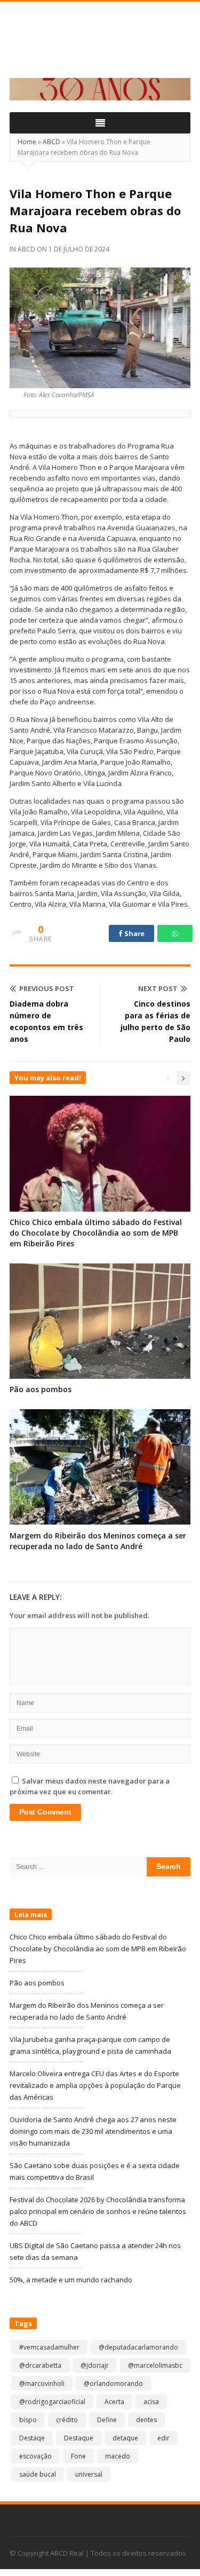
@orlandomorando (113, 2383)
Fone (78, 2456)
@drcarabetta (40, 2365)
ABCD (51, 142)
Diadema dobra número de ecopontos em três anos (46, 1021)
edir (163, 2438)
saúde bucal (38, 2474)
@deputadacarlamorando (138, 2347)
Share (134, 933)
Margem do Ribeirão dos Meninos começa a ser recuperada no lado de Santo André (98, 1541)
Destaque (79, 2438)
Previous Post (47, 988)
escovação (35, 2456)
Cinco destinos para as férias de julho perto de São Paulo (155, 1021)
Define (107, 2420)
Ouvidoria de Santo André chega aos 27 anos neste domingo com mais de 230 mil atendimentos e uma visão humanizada (93, 2131)
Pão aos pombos (41, 1389)
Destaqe (32, 2438)
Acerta (114, 2402)
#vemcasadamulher (49, 2347)
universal (89, 2474)
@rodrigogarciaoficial (52, 2402)
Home (27, 142)
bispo (28, 2420)
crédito (67, 2420)
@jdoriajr (95, 2365)
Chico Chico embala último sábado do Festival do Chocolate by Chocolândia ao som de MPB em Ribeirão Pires (96, 1233)
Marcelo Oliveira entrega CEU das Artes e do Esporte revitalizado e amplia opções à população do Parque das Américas (95, 2085)
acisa (151, 2402)
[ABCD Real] (100, 46)
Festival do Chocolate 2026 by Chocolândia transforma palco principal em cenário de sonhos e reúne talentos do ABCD (98, 2211)
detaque (125, 2438)
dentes (146, 2420)
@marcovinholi (42, 2383)
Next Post (158, 988)
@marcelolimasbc (155, 2365)
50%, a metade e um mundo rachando (71, 2280)
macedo (118, 2456)
